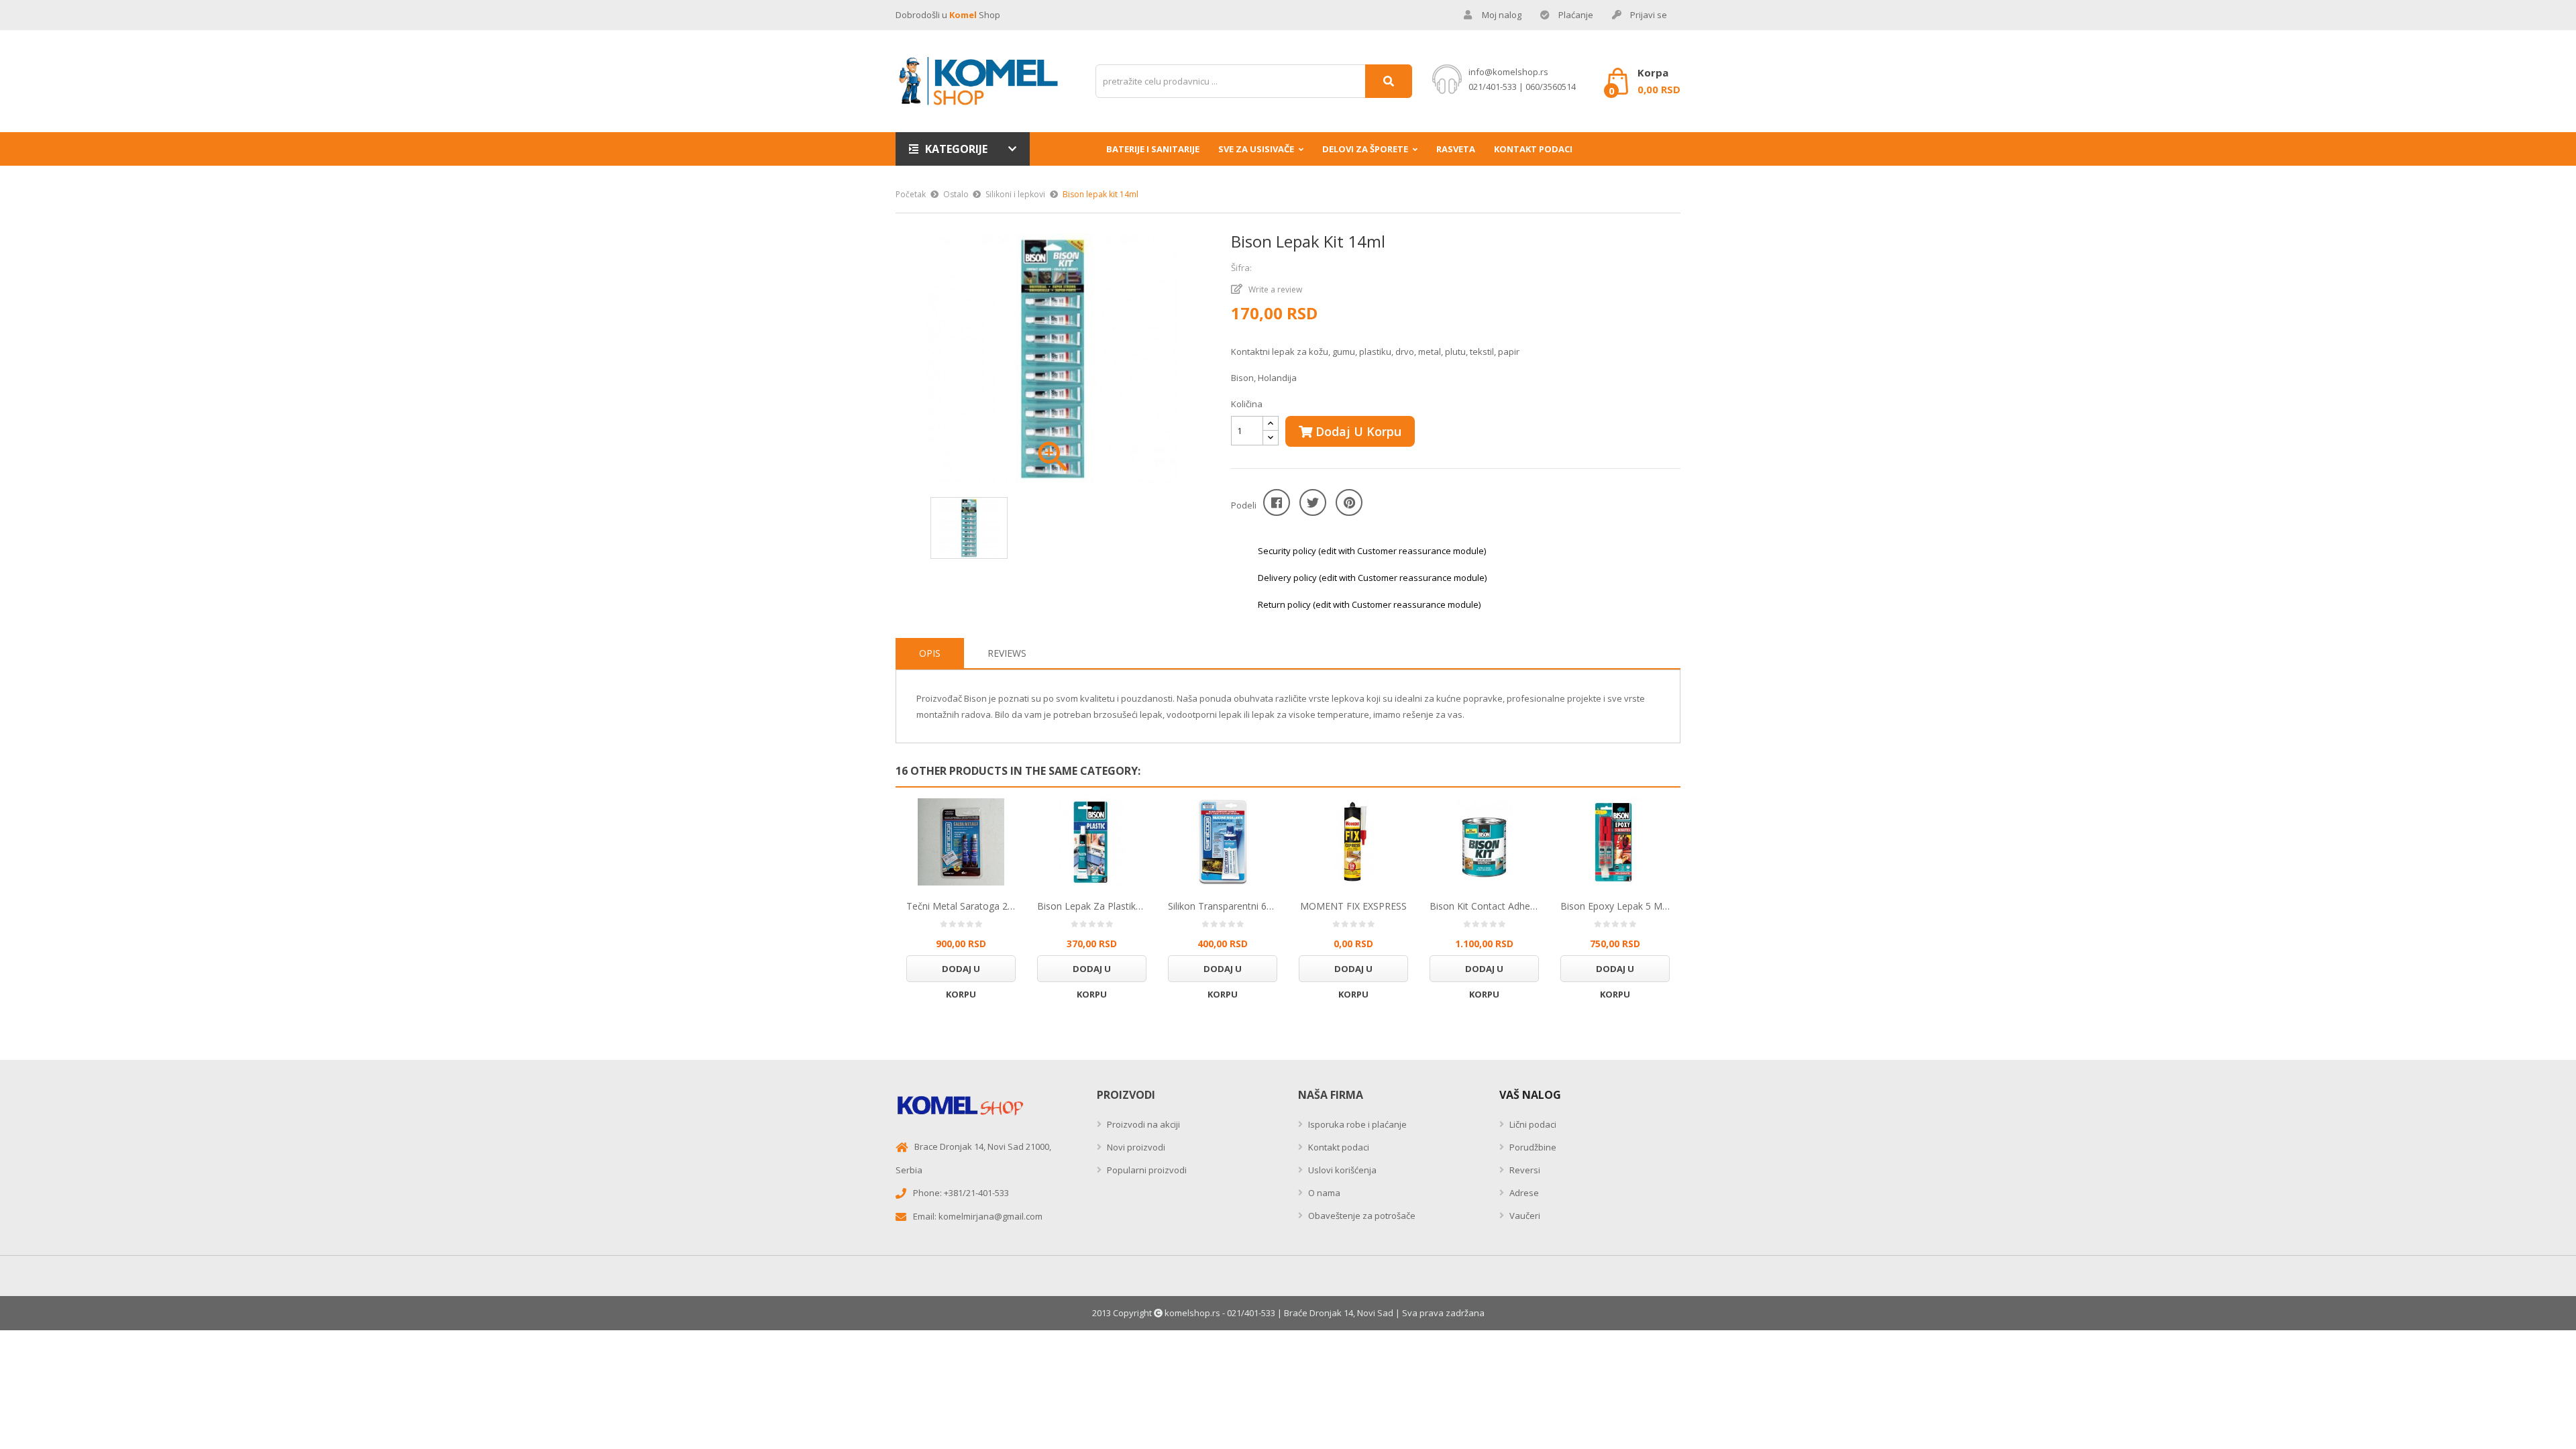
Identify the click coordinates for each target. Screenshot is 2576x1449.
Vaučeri (1524, 1216)
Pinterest (1349, 502)
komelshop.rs (1192, 1313)
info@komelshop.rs (1508, 72)
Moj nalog (1502, 15)
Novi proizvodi (1135, 1147)
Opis (930, 653)
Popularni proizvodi (1146, 1170)
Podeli (1277, 502)
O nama (1323, 1193)
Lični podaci (1532, 1124)
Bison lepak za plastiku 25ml (1092, 906)
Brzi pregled (961, 842)
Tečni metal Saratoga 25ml (961, 906)
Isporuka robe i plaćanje (1356, 1124)
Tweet (1313, 502)
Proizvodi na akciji (1142, 1124)
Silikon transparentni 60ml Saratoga (1223, 906)
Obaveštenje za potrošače (1361, 1216)
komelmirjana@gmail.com (990, 1216)
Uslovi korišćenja (1341, 1170)
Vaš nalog (1530, 1095)
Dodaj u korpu (1357, 431)
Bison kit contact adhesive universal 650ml (1484, 906)
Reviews (1007, 653)
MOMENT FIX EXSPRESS (1353, 906)
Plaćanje (1576, 15)
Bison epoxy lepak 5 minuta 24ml (1615, 906)
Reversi (1524, 1170)
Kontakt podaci (1338, 1147)
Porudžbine (1532, 1147)
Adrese (1523, 1193)
